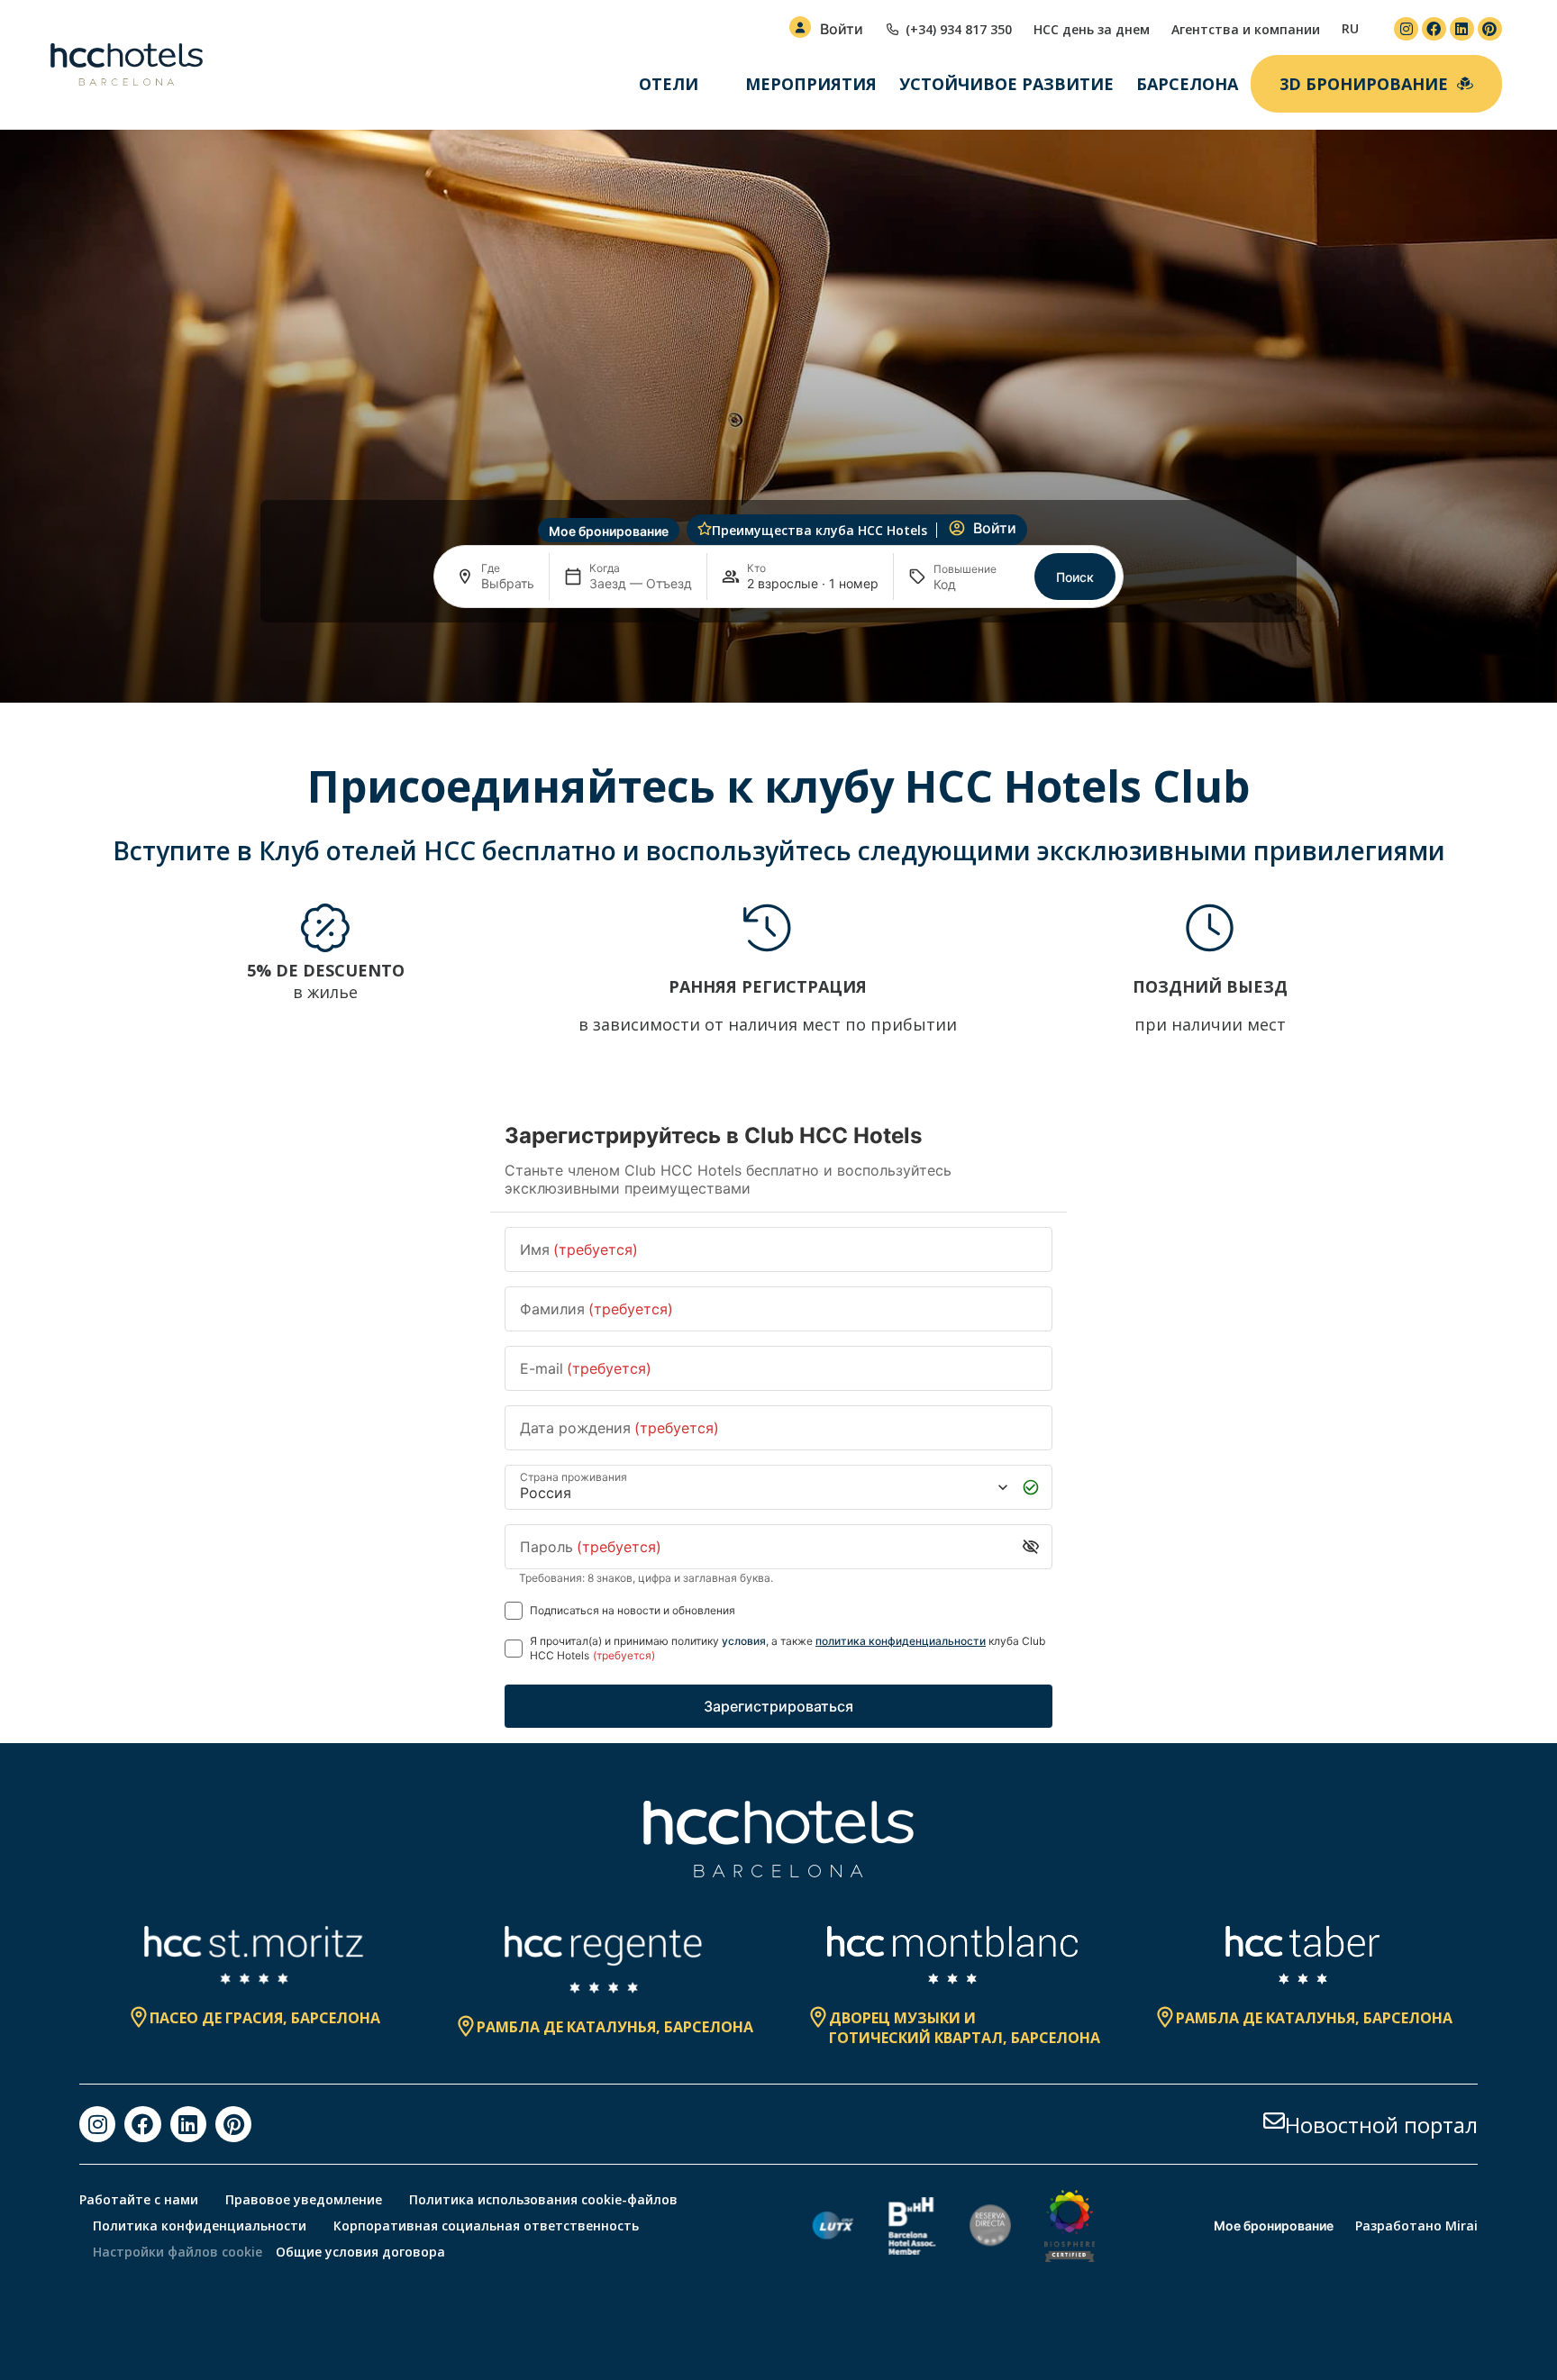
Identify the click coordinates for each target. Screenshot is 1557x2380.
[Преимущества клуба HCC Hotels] (705, 529)
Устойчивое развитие (1006, 84)
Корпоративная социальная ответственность (486, 2226)
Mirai (1461, 2226)
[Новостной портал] (1274, 2121)
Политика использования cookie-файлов (543, 2199)
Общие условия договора (360, 2252)
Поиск (1075, 577)
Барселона (1187, 84)
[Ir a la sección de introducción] (779, 673)
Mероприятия (811, 84)
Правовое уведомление (304, 2199)
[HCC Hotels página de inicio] (127, 65)
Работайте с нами (139, 2199)
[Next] (1456, 969)
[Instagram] (1406, 29)
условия (744, 1641)
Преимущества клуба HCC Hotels (819, 530)
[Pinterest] (1490, 29)
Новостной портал (1381, 2125)
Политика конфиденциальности (200, 2226)
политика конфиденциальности (901, 1641)
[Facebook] (1434, 29)
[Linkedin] (1462, 29)
